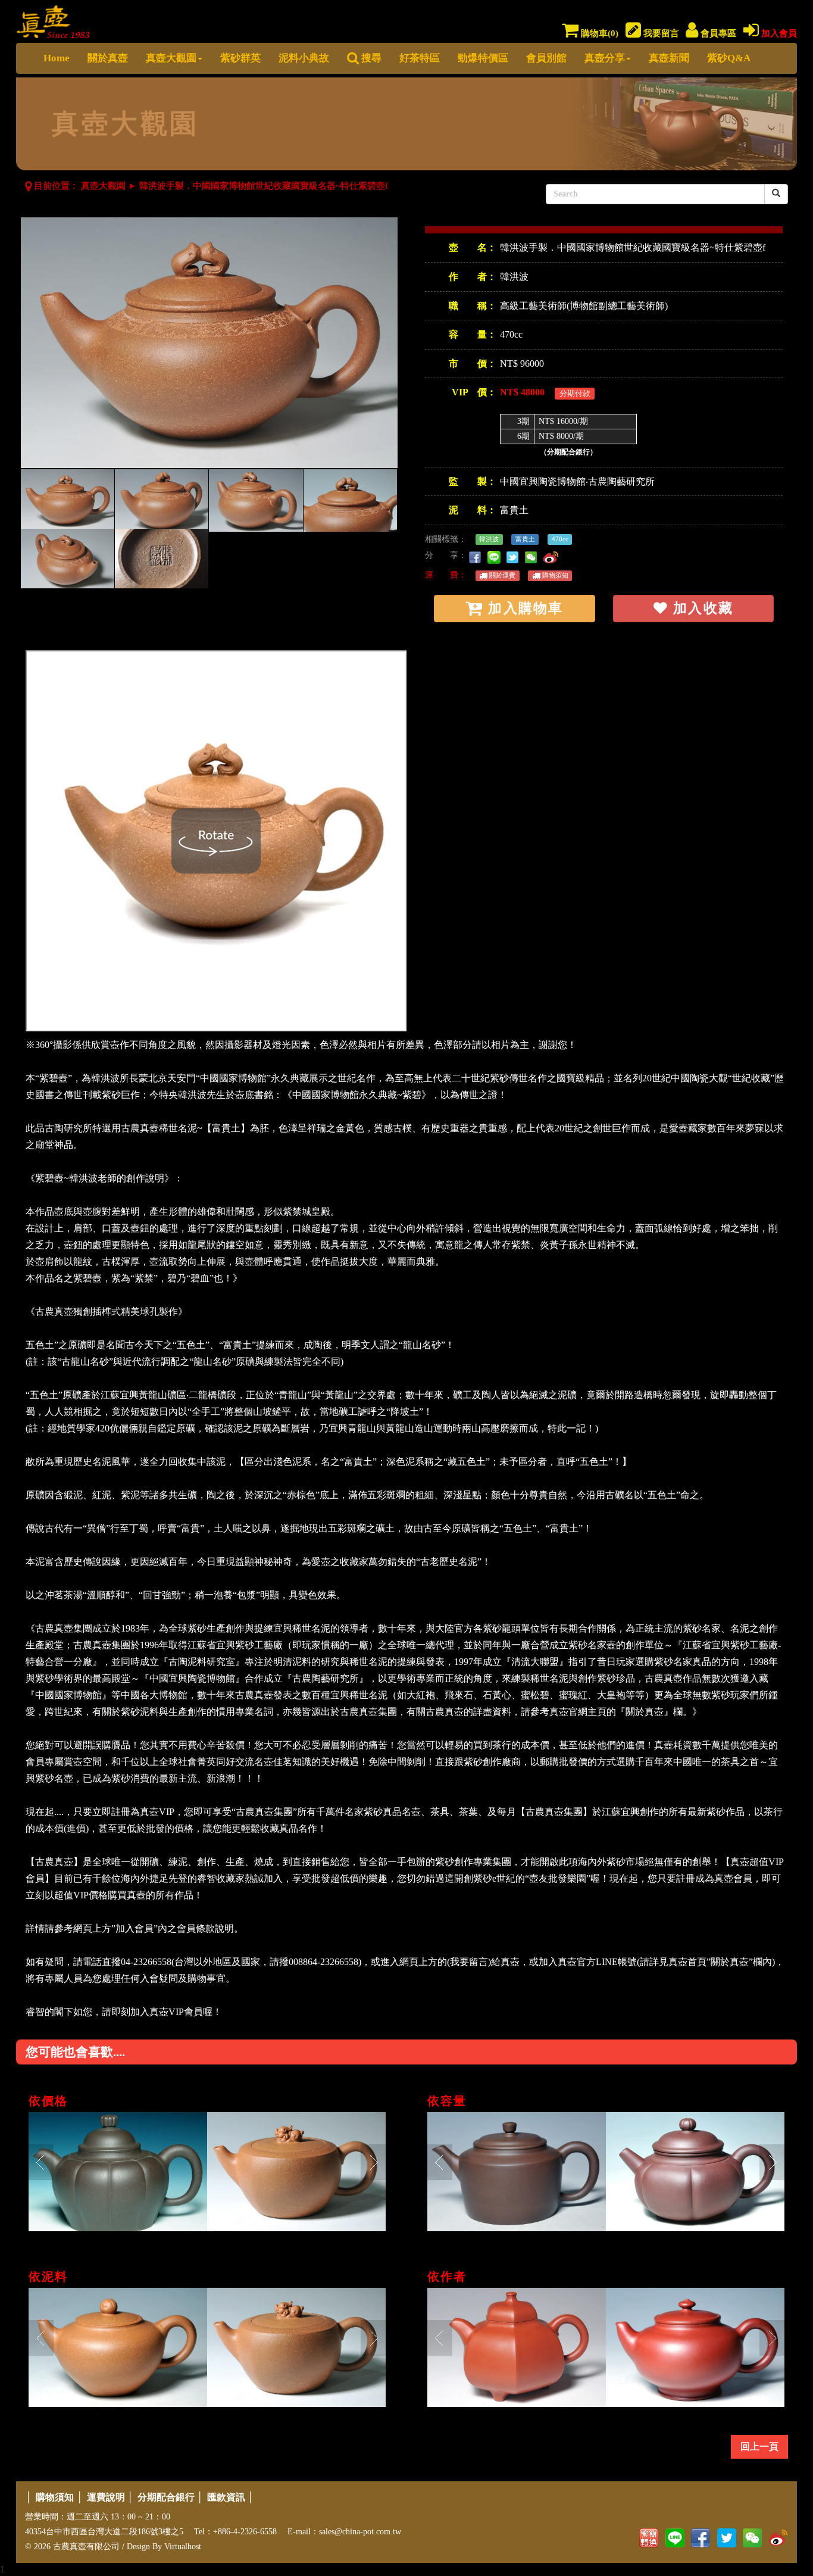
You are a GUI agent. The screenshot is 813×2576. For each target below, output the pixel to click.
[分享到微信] (533, 555)
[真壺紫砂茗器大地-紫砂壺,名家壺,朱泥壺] (53, 19)
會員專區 (717, 33)
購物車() (598, 33)
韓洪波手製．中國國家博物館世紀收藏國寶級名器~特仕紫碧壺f (264, 186)
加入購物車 (523, 608)
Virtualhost (183, 2547)
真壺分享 (605, 58)
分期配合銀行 (166, 2497)
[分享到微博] (553, 555)
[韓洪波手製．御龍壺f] (296, 2172)
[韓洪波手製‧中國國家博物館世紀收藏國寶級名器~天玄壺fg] (118, 2347)
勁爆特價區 (483, 58)
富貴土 (514, 510)
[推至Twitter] (515, 555)
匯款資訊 (226, 2497)
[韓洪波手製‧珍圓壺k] (695, 2347)
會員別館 (546, 58)
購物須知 (554, 575)
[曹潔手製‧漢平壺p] (517, 2172)
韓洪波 (514, 277)
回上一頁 (759, 2446)
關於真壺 (108, 58)
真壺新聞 (669, 58)
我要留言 (660, 33)
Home (57, 58)
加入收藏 (701, 608)
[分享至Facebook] (477, 555)
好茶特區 (420, 58)
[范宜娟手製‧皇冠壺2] (118, 2172)
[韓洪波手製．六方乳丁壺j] (517, 2347)
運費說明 (106, 2497)
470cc (560, 539)
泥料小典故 (304, 58)
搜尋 (370, 58)
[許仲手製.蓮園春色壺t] (695, 2172)
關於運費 (501, 575)
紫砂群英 (240, 58)
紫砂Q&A (729, 58)
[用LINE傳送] (496, 555)
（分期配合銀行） (568, 452)
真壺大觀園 (171, 58)
